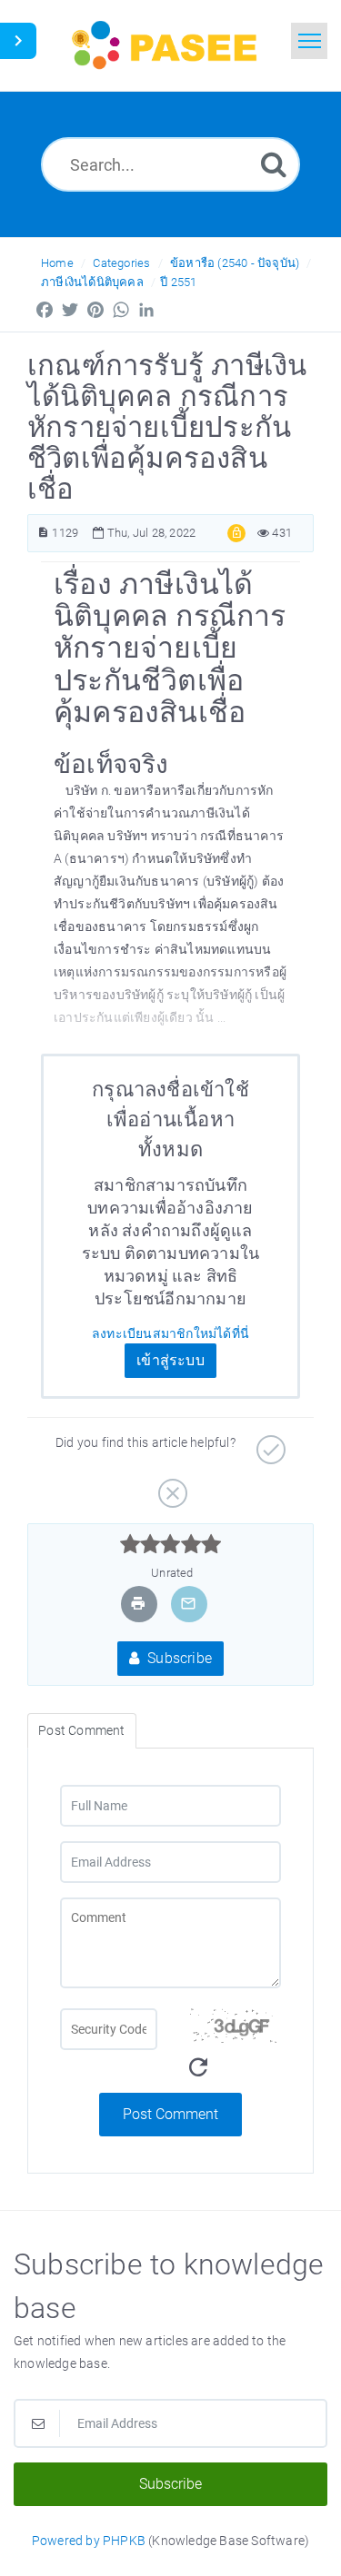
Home (57, 263)
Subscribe (178, 1658)
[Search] (274, 164)
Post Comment (170, 2114)
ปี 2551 (178, 282)
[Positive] (269, 1443)
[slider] (170, 1544)
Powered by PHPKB (89, 2541)
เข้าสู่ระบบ (170, 1360)
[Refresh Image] (198, 2068)
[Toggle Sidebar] (18, 41)
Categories (121, 263)
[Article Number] (43, 533)
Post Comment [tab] (81, 1730)
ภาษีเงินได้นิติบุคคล (92, 282)
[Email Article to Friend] (188, 1604)
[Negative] (170, 1487)
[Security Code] (233, 2051)
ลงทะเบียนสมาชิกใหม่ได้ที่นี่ (170, 1333)
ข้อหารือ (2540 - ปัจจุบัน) (235, 263)
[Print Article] (138, 1604)
